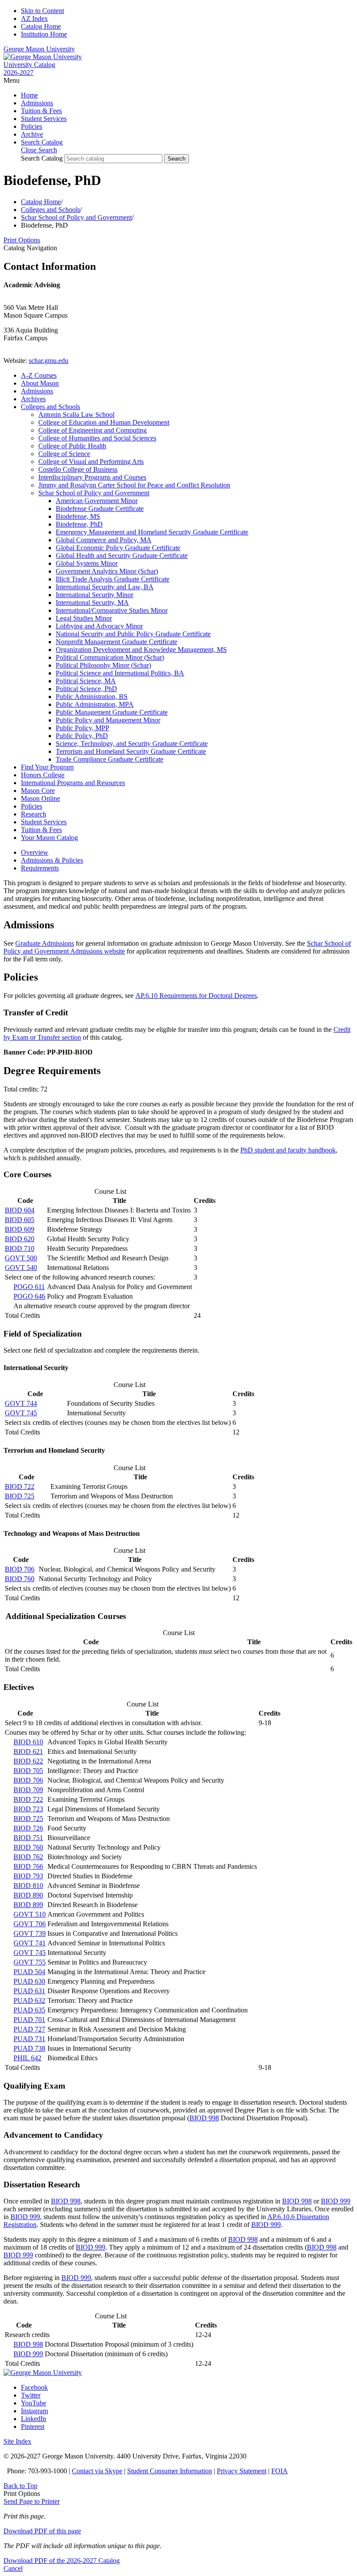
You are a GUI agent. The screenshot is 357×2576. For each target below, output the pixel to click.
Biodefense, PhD (79, 524)
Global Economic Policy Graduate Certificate (118, 548)
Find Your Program (47, 767)
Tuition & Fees (41, 111)
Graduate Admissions (45, 943)
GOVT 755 (30, 1962)
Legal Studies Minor (84, 618)
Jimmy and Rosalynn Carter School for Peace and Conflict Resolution (134, 485)
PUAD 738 (29, 2048)
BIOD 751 (28, 1838)
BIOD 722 (20, 1486)
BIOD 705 (28, 1771)
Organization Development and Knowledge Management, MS (141, 650)
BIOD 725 (20, 1496)
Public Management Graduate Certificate (112, 712)
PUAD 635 (29, 2010)
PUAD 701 (29, 2020)
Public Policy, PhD (82, 736)
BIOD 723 (28, 1809)
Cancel (13, 2568)
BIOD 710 (20, 1248)
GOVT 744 (21, 1403)
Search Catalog (42, 158)
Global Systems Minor (87, 563)
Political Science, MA (86, 681)
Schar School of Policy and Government (76, 217)
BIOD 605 (20, 1220)
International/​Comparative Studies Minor (112, 610)
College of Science (64, 454)
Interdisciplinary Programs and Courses (92, 477)
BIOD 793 (28, 1876)
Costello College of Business (78, 469)
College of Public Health (72, 446)
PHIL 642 (27, 2058)
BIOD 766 (28, 1866)
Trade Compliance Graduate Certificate (109, 759)
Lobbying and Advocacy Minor (99, 626)
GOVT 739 (30, 1933)
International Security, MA (92, 603)
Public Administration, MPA (95, 704)
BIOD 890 (28, 1895)
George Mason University (39, 49)
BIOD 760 (20, 1579)
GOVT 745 (21, 1413)
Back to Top (20, 2486)
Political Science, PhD (86, 689)
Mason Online (40, 798)
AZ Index (34, 18)
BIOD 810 (28, 1886)
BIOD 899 (28, 1905)
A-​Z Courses (39, 375)
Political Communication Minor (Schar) (110, 657)
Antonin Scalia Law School (76, 415)
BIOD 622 (28, 1761)
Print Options (22, 240)
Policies (32, 126)
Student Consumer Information (170, 2471)
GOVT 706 (30, 1924)
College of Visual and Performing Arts (91, 462)
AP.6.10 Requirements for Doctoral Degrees (196, 996)
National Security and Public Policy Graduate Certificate (133, 634)
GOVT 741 (30, 1943)
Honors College (43, 775)
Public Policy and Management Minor (108, 720)
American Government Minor (97, 501)
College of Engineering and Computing (93, 430)
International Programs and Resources (73, 783)
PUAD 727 (29, 2029)
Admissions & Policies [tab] (52, 860)
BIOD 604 (20, 1210)
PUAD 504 (29, 1972)
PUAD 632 (29, 2000)
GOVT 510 (30, 1914)
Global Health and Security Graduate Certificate (122, 556)
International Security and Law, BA (105, 587)
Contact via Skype (97, 2471)
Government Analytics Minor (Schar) (107, 571)
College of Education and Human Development (104, 422)
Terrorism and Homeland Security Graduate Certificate (131, 751)
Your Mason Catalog (49, 838)
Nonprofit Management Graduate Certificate (116, 642)
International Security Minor (94, 595)
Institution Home (44, 34)
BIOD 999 (336, 2201)
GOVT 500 (21, 1258)
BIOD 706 (20, 1569)
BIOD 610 (28, 1742)
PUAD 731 (29, 2039)
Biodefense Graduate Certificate (100, 509)
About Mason (40, 383)
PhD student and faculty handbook (288, 1150)
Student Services (44, 119)
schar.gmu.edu (49, 361)
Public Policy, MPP (83, 728)
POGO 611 (29, 1287)
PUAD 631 (29, 1991)
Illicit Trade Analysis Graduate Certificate (113, 579)
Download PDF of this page (42, 2531)
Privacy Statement (242, 2471)
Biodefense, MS (78, 516)
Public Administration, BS (92, 697)
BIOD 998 (204, 2118)
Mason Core (38, 791)
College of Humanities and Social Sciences (97, 438)
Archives (33, 399)
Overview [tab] (35, 852)
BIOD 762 (28, 1857)
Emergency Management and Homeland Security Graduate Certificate (152, 532)
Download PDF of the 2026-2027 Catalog (62, 2561)
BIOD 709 (28, 1790)
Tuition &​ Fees (41, 830)
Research (34, 814)
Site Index (17, 2441)
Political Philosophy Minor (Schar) (103, 665)
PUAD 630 (29, 1981)
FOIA (280, 2471)
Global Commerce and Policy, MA (104, 540)
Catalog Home (41, 26)
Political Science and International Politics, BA (120, 673)
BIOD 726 (28, 1828)
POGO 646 (29, 1296)
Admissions (37, 103)
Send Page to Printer (32, 2501)
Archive (32, 134)
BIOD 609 (20, 1229)
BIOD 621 (28, 1751)
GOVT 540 (21, 1268)
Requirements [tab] (40, 868)
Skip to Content (42, 11)
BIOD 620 (20, 1239)
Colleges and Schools (51, 210)
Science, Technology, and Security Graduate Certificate (132, 744)
